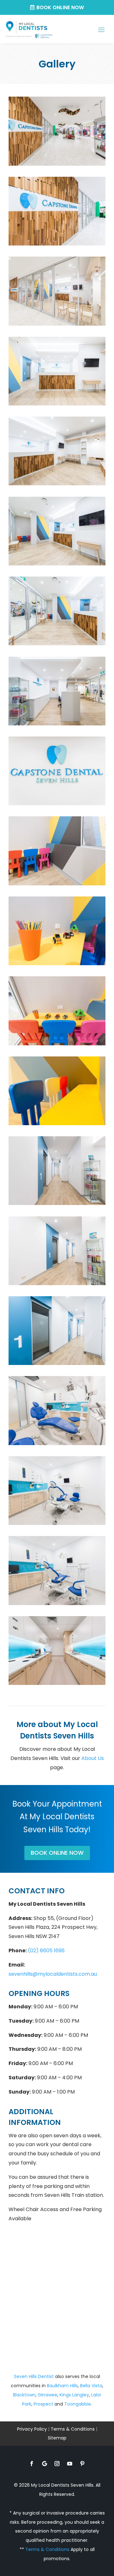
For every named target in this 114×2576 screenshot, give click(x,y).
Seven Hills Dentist (34, 2376)
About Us (93, 1758)
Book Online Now (60, 7)
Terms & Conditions (73, 2429)
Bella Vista (91, 2386)
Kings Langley (74, 2395)
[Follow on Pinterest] (82, 2464)
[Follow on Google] (44, 2464)
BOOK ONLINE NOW (57, 1853)
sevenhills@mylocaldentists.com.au (53, 1974)
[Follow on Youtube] (70, 2464)
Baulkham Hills (62, 2386)
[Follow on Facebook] (32, 2464)
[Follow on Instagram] (57, 2464)
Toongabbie (78, 2404)
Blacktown (24, 2395)
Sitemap (57, 2438)
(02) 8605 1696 (46, 1951)
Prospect (43, 2404)
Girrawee (47, 2395)
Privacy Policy (32, 2429)
